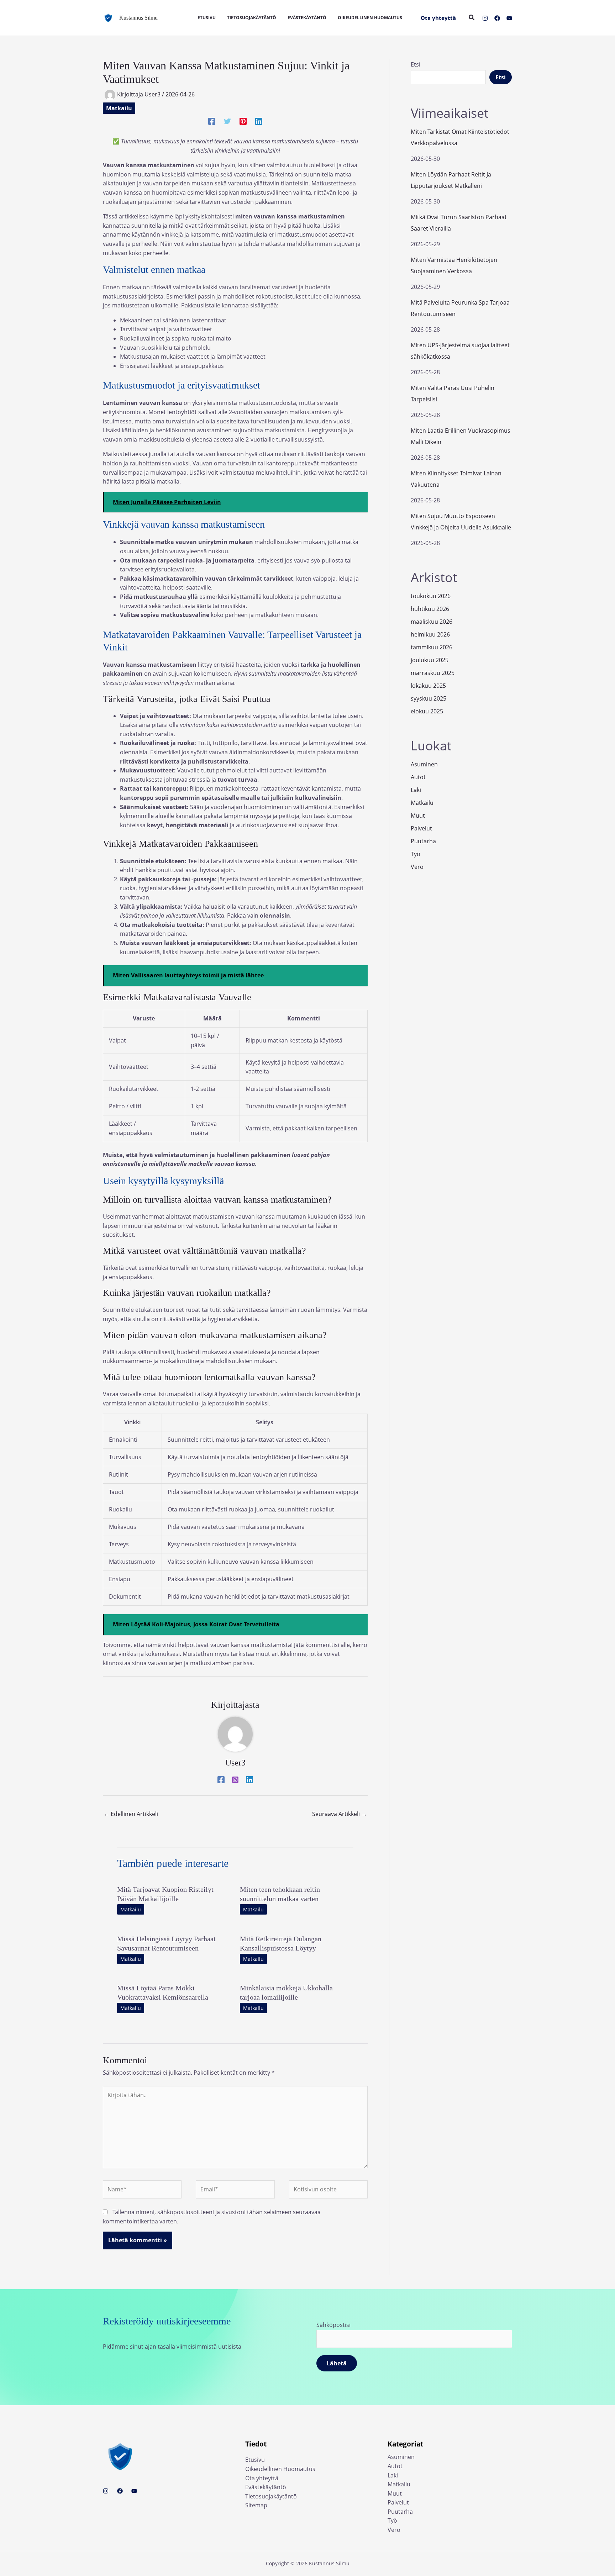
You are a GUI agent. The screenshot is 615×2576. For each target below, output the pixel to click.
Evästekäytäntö (266, 2487)
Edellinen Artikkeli (131, 1814)
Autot (418, 777)
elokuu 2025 (427, 711)
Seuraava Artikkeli (340, 1814)
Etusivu (255, 2460)
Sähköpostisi (333, 2325)
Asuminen (424, 764)
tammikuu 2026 (432, 647)
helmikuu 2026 (430, 634)
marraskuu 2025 (433, 673)
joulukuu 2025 (430, 660)
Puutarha (423, 841)
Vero (417, 867)
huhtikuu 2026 (430, 609)
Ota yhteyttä (262, 2478)
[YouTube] (509, 18)
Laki (416, 790)
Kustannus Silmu (138, 18)
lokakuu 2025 (428, 686)
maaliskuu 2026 (432, 622)
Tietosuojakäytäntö (271, 2496)
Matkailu (119, 108)
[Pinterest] (243, 121)
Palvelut (421, 828)
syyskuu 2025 (429, 698)
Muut (418, 815)
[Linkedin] (259, 121)
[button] (438, 18)
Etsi (416, 64)
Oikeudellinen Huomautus (280, 2469)
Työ (416, 854)
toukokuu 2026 (431, 596)
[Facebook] (497, 18)
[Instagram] (485, 18)
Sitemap (256, 2505)
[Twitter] (227, 121)
